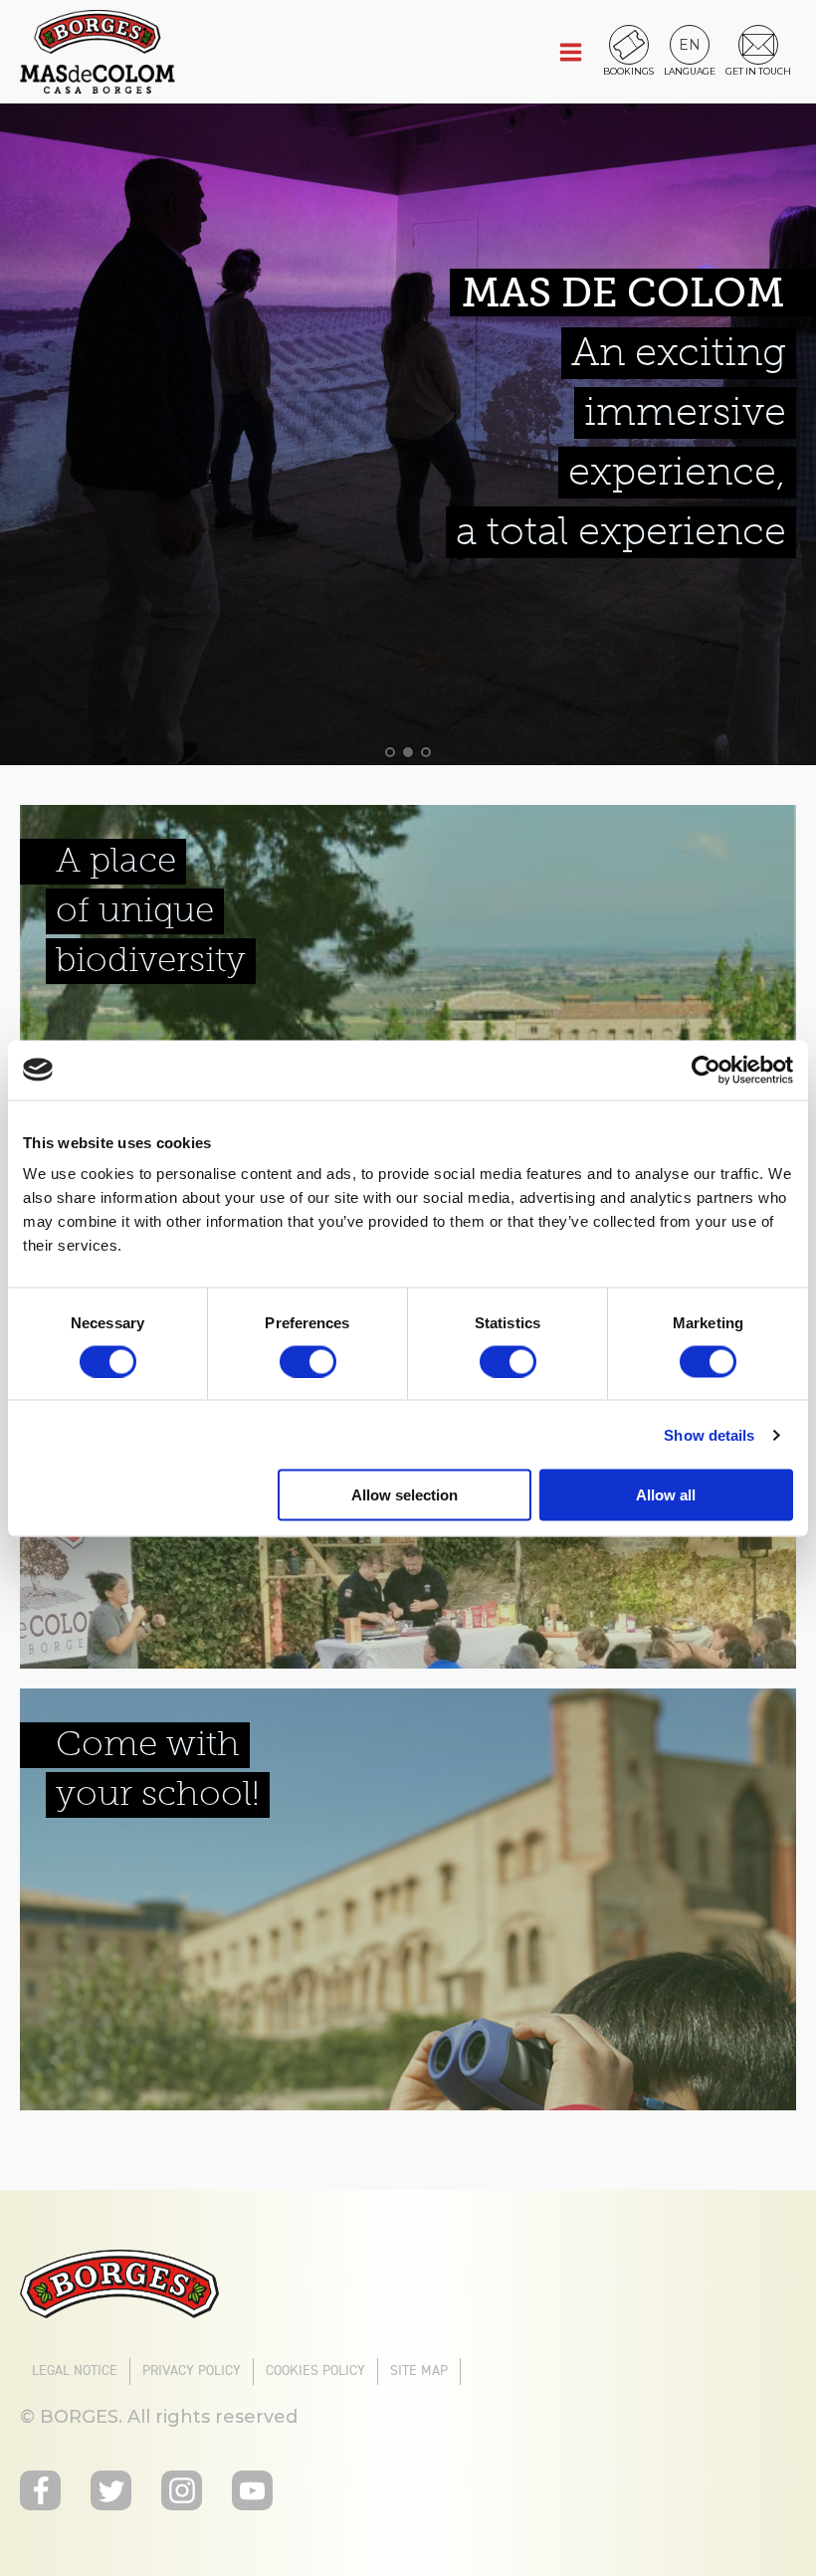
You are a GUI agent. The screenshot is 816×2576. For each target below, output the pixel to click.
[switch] (308, 1361)
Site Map (419, 2371)
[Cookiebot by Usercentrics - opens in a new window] (706, 1070)
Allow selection (405, 1495)
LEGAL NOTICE (75, 2371)
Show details (709, 1434)
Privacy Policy (192, 2371)
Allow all (666, 1495)
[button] (690, 44)
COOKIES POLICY (315, 2371)
